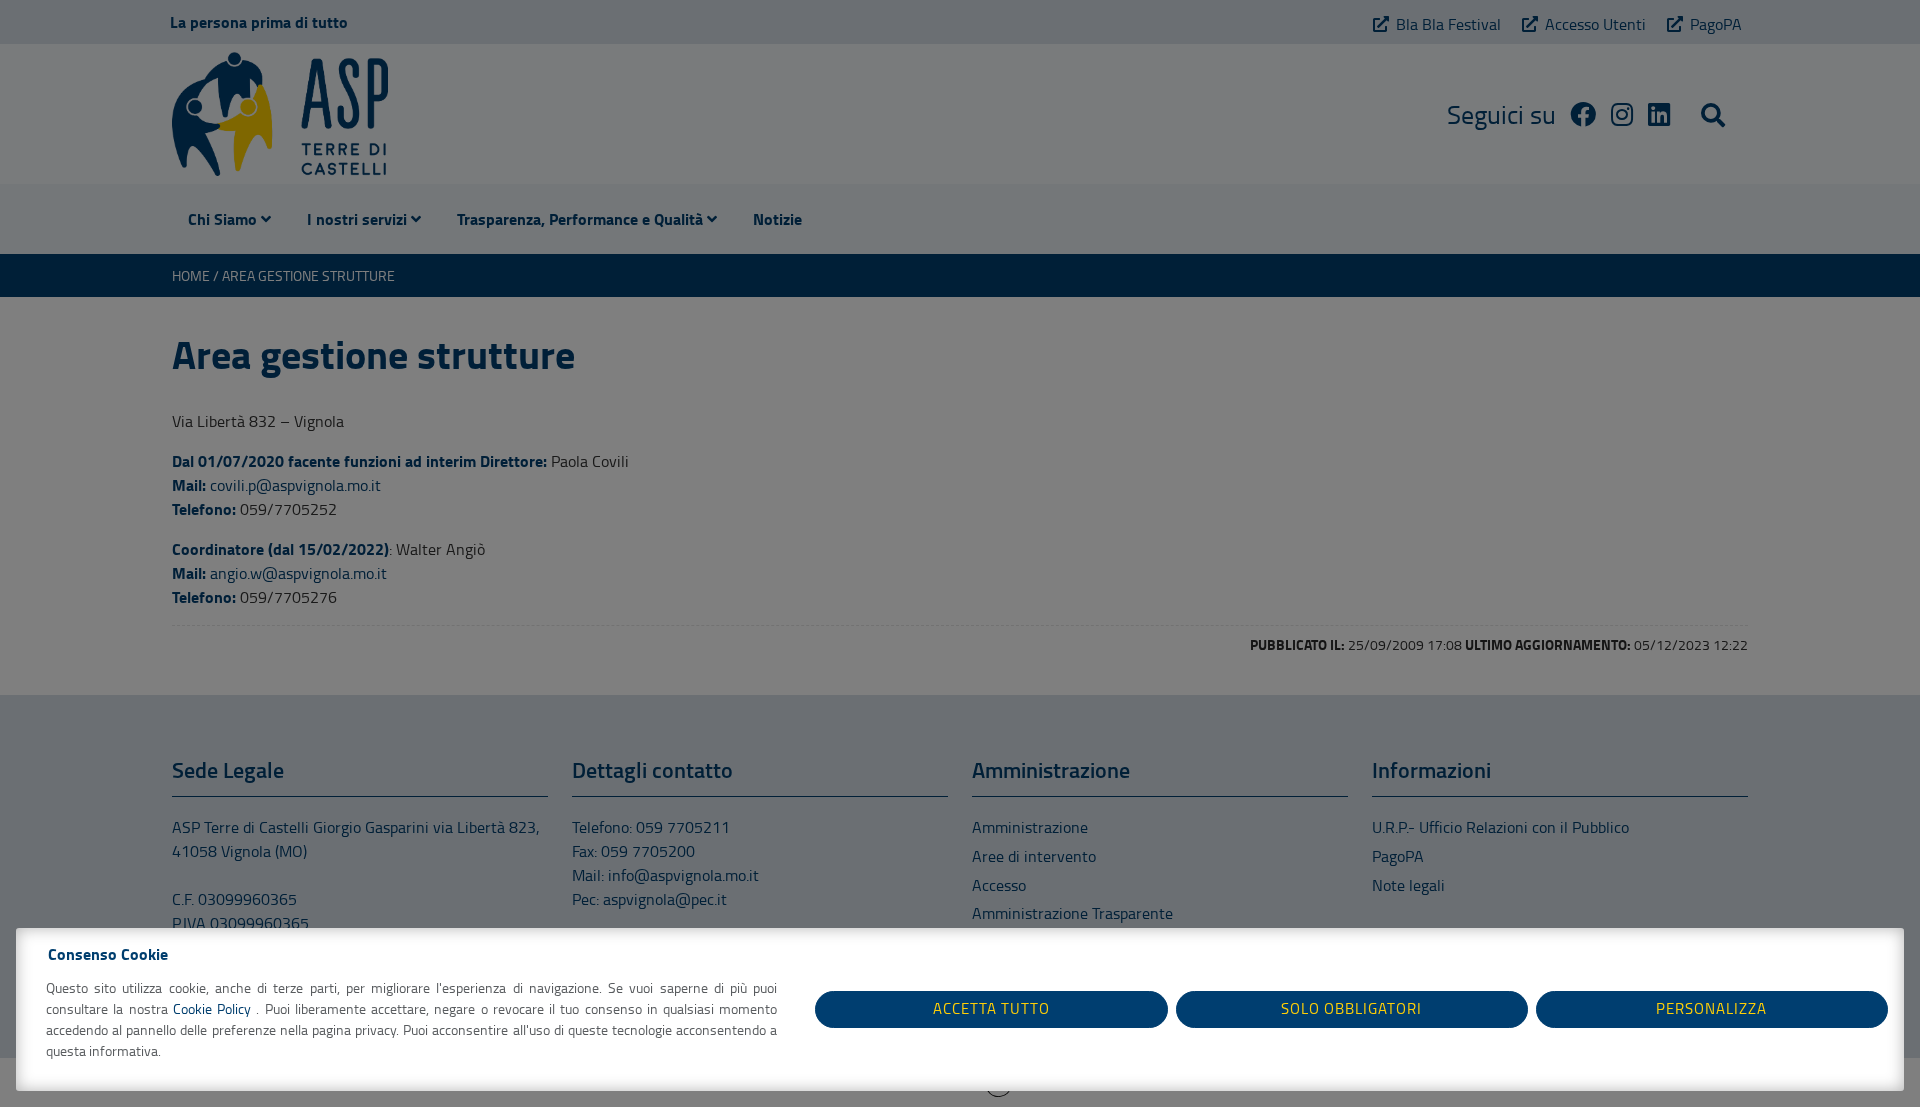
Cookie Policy (215, 1008)
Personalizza (1711, 1008)
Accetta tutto (991, 1008)
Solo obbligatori (1351, 1008)
